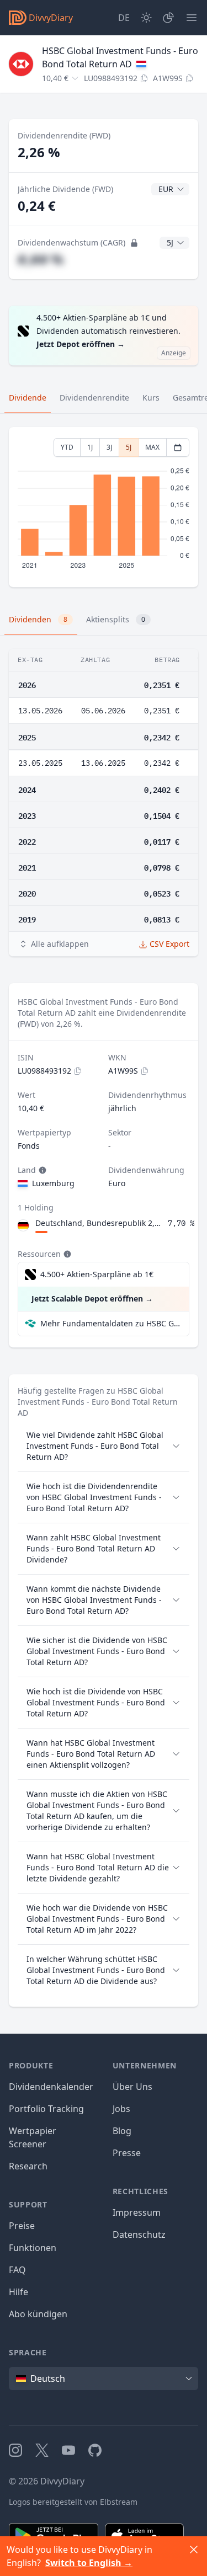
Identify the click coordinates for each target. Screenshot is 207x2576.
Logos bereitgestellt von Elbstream (73, 2502)
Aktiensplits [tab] (116, 619)
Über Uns (132, 2087)
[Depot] (168, 18)
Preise (22, 2226)
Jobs (121, 2109)
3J (109, 447)
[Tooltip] (41, 1170)
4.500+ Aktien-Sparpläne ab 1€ (97, 1274)
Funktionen (33, 2248)
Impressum (137, 2212)
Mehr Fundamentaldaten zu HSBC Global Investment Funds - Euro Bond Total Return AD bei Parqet (110, 1323)
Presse (127, 2153)
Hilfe (18, 2292)
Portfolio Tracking (46, 2109)
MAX (152, 447)
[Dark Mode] (146, 18)
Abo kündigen (38, 2314)
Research (28, 2166)
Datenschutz (139, 2234)
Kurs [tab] (151, 398)
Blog (122, 2131)
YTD (67, 447)
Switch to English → (89, 2563)
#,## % (41, 259)
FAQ (17, 2270)
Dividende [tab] (28, 398)
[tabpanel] (104, 507)
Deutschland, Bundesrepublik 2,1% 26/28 (99, 1223)
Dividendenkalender (51, 2087)
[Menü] (192, 18)
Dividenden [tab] (38, 619)
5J (129, 447)
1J (90, 447)
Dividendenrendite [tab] (94, 398)
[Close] (194, 2550)
